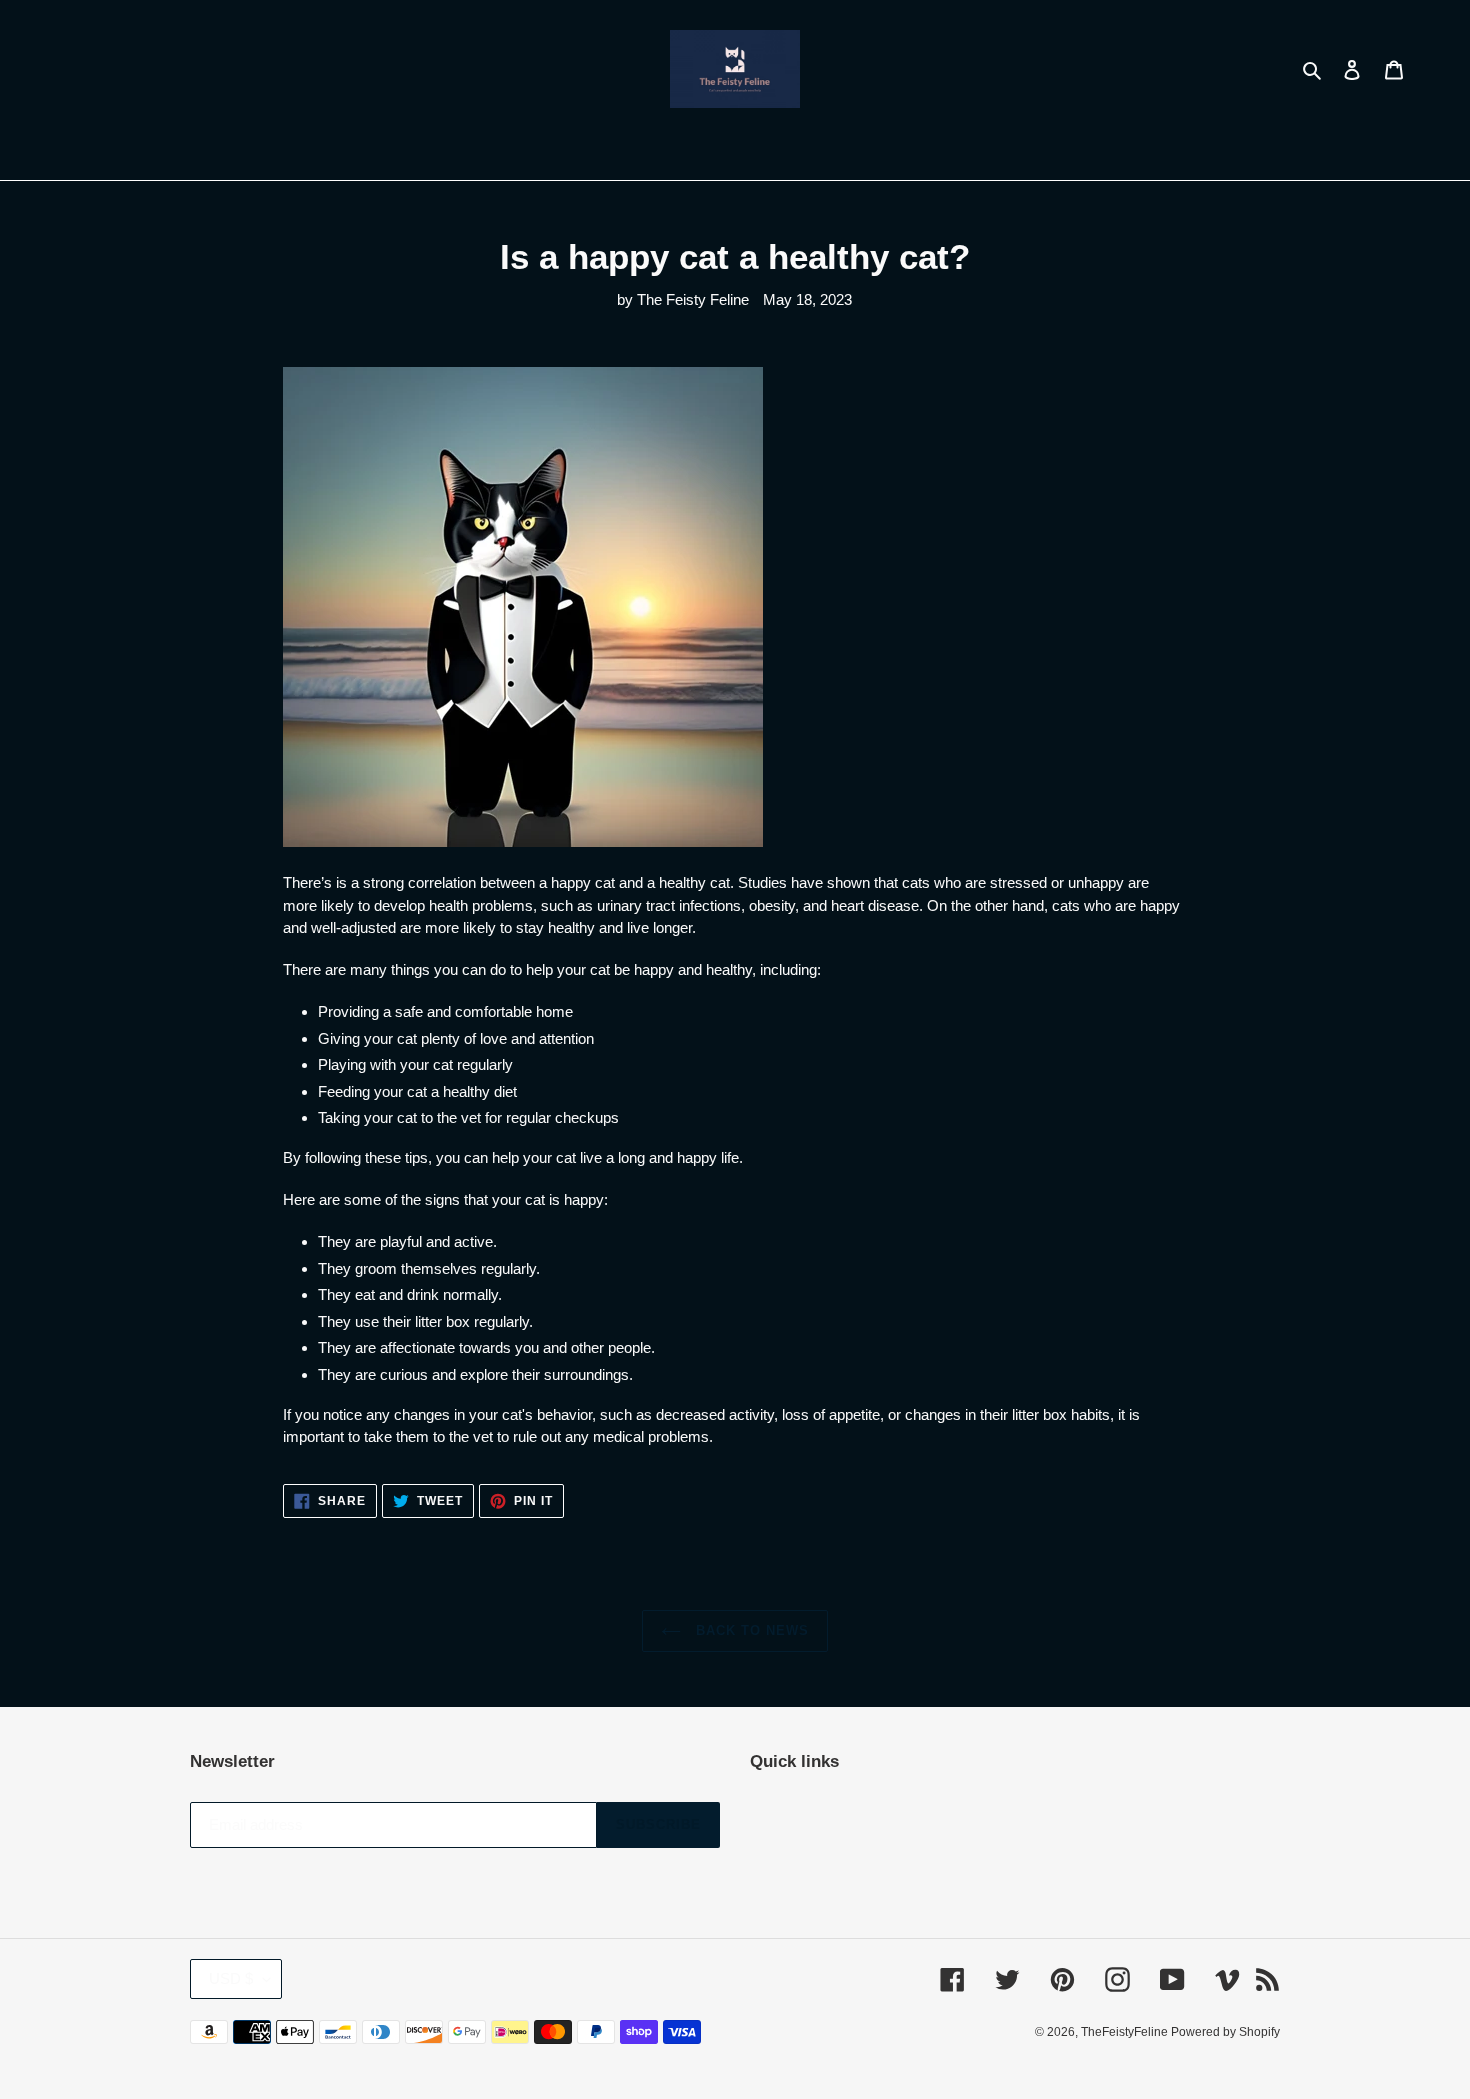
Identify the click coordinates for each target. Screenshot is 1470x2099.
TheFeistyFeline (1126, 2032)
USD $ (231, 1978)
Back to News (750, 1630)
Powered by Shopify (1225, 2032)
